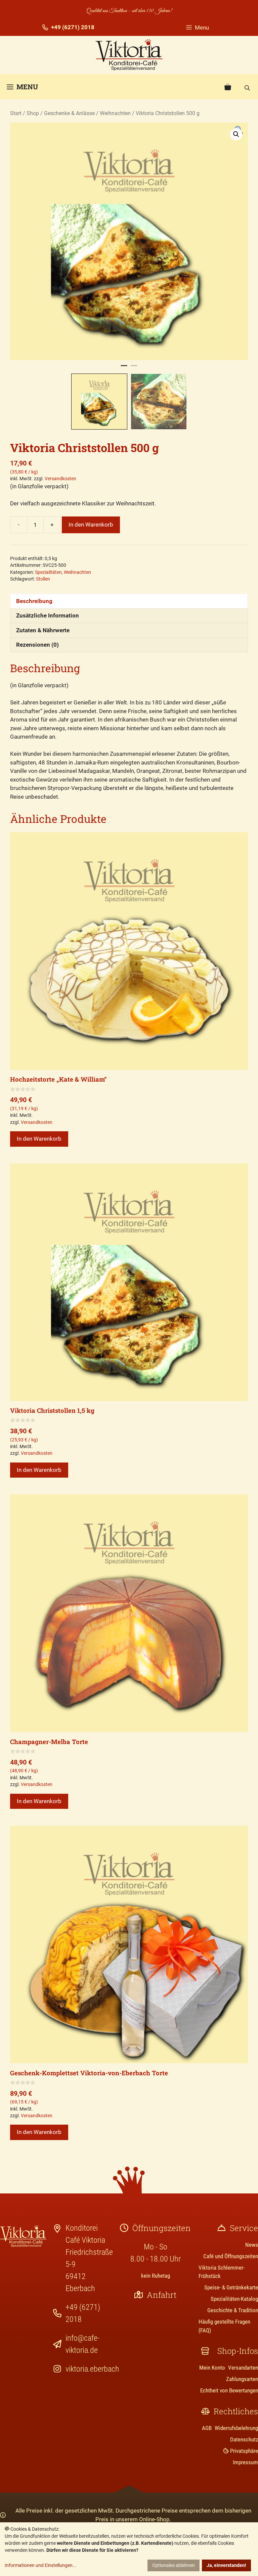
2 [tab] (134, 368)
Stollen (43, 579)
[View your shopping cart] (228, 87)
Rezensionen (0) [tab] (37, 645)
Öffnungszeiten (162, 2228)
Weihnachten (115, 113)
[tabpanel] (129, 241)
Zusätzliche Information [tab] (48, 615)
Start (16, 113)
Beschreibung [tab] (34, 601)
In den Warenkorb (91, 525)
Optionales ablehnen (174, 2565)
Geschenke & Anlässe (69, 113)
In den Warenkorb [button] (39, 1139)
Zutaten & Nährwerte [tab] (43, 630)
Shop (33, 113)
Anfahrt (162, 2295)
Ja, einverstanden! (226, 2565)
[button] (236, 134)
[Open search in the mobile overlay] (248, 87)
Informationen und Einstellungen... (41, 2565)
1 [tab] (124, 368)
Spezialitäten (48, 572)
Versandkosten (60, 479)
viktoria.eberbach (92, 2369)
